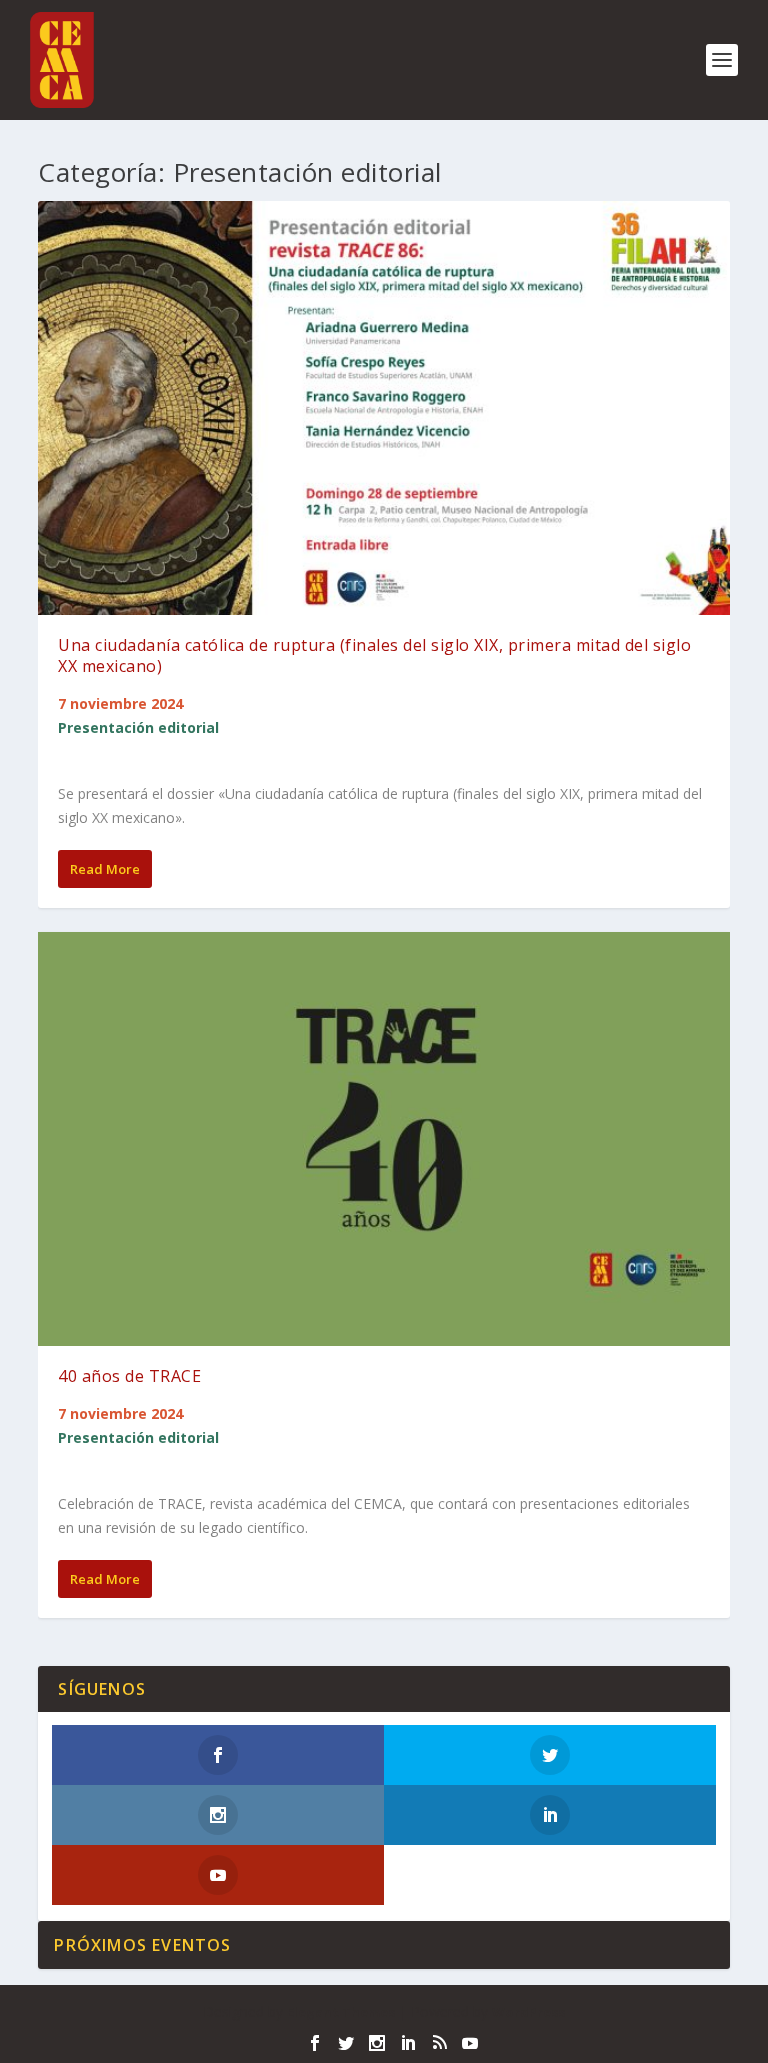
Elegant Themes (341, 2012)
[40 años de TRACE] (383, 1139)
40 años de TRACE (129, 1376)
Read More (105, 869)
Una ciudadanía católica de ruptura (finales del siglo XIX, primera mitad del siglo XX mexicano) (374, 655)
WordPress (528, 2012)
